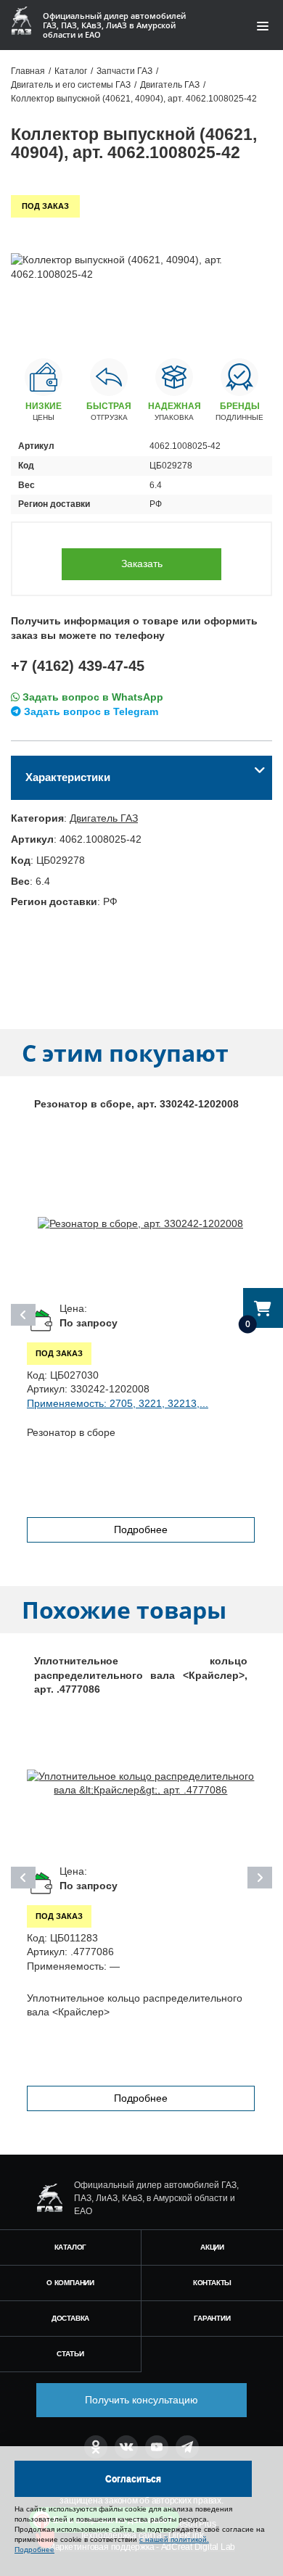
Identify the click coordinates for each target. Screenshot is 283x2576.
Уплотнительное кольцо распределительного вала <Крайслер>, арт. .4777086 (141, 1675)
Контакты (212, 2283)
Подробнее (141, 1529)
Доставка (70, 2318)
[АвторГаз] (49, 2198)
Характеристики (68, 777)
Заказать (142, 563)
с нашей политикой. (174, 2539)
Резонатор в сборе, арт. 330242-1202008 (136, 1104)
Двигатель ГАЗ (104, 818)
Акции (212, 2247)
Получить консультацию (141, 2400)
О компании (70, 2283)
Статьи (70, 2354)
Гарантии (212, 2318)
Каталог (71, 2247)
